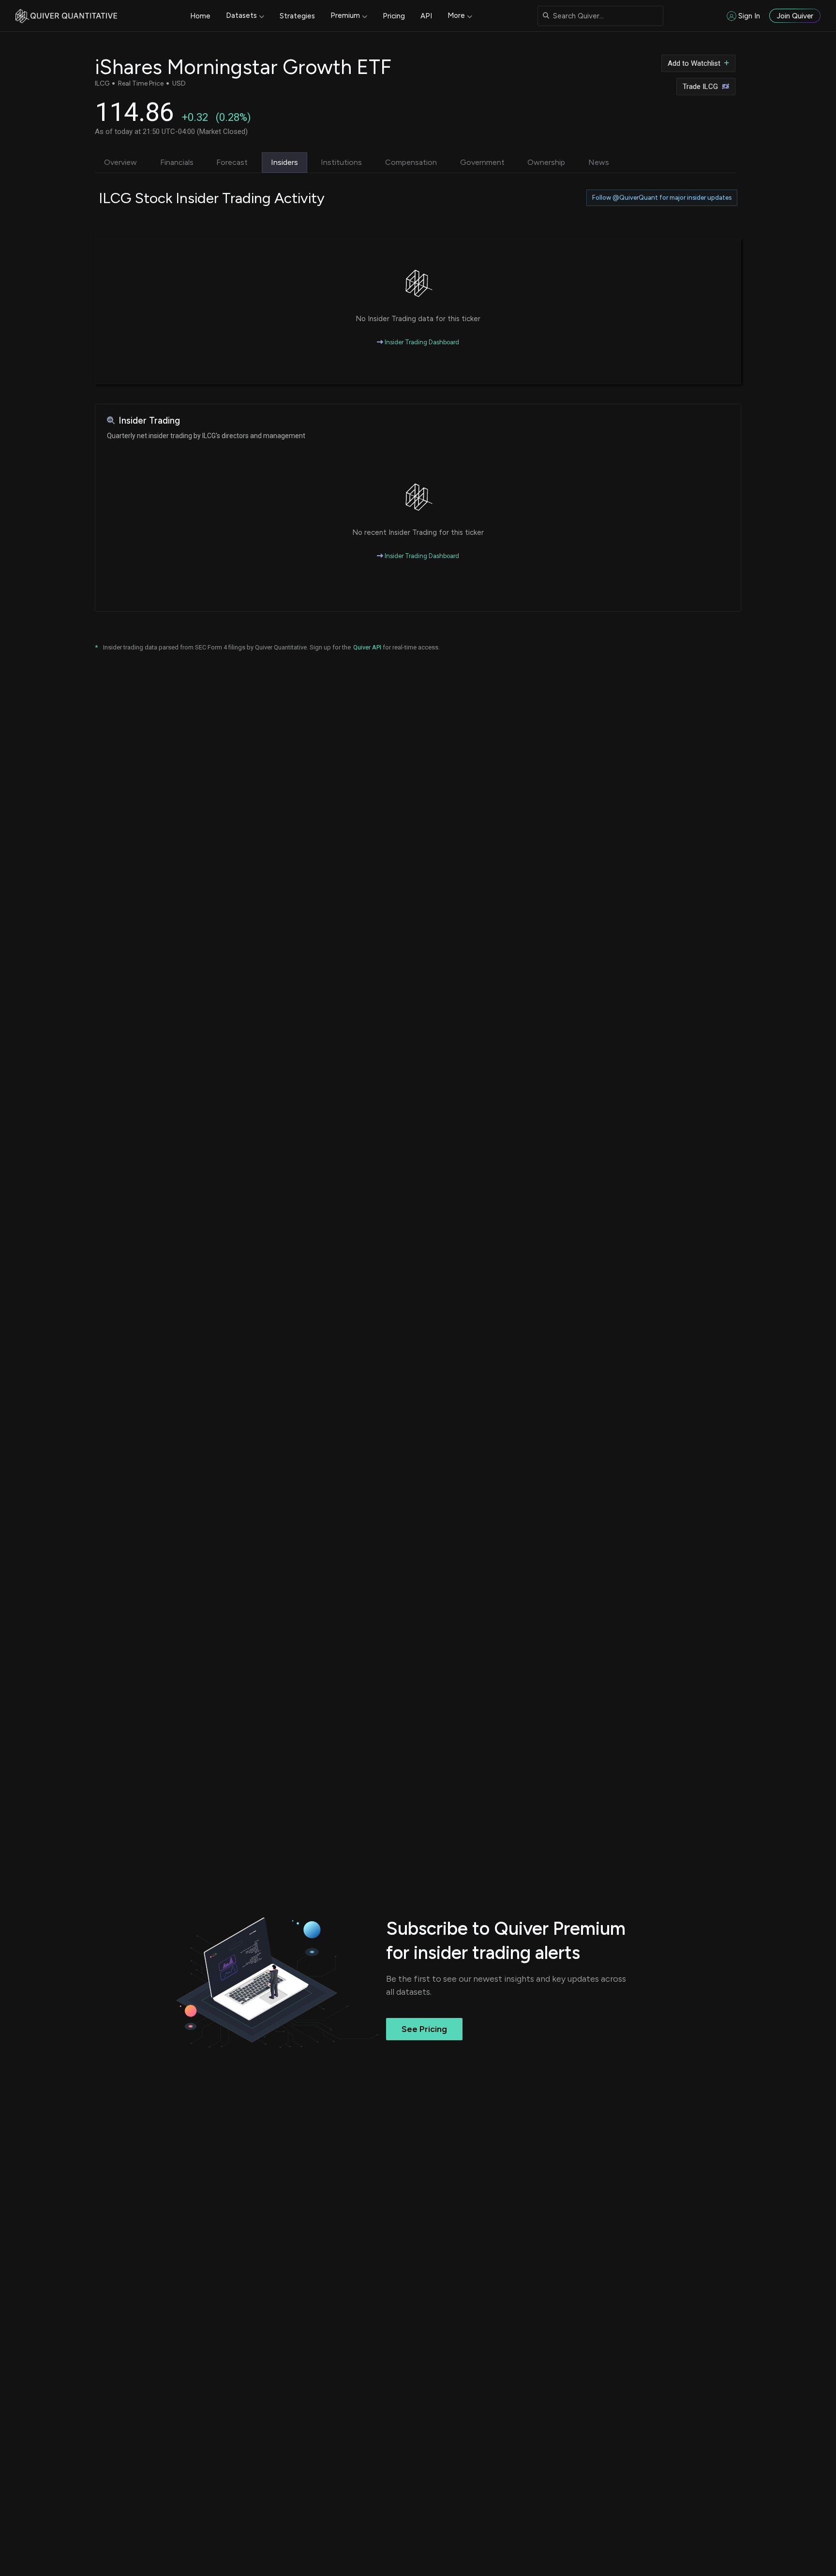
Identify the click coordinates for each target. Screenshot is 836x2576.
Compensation (411, 162)
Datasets (241, 15)
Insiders (284, 162)
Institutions (341, 162)
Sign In (749, 16)
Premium (345, 15)
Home (200, 16)
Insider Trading (149, 420)
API (426, 16)
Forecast (232, 162)
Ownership (546, 162)
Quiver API (367, 647)
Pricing (394, 16)
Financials (177, 162)
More (456, 15)
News (599, 162)
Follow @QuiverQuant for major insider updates (662, 198)
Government (482, 162)
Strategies (297, 16)
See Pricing (424, 2029)
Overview (120, 162)
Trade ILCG (700, 87)
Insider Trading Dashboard (421, 342)
